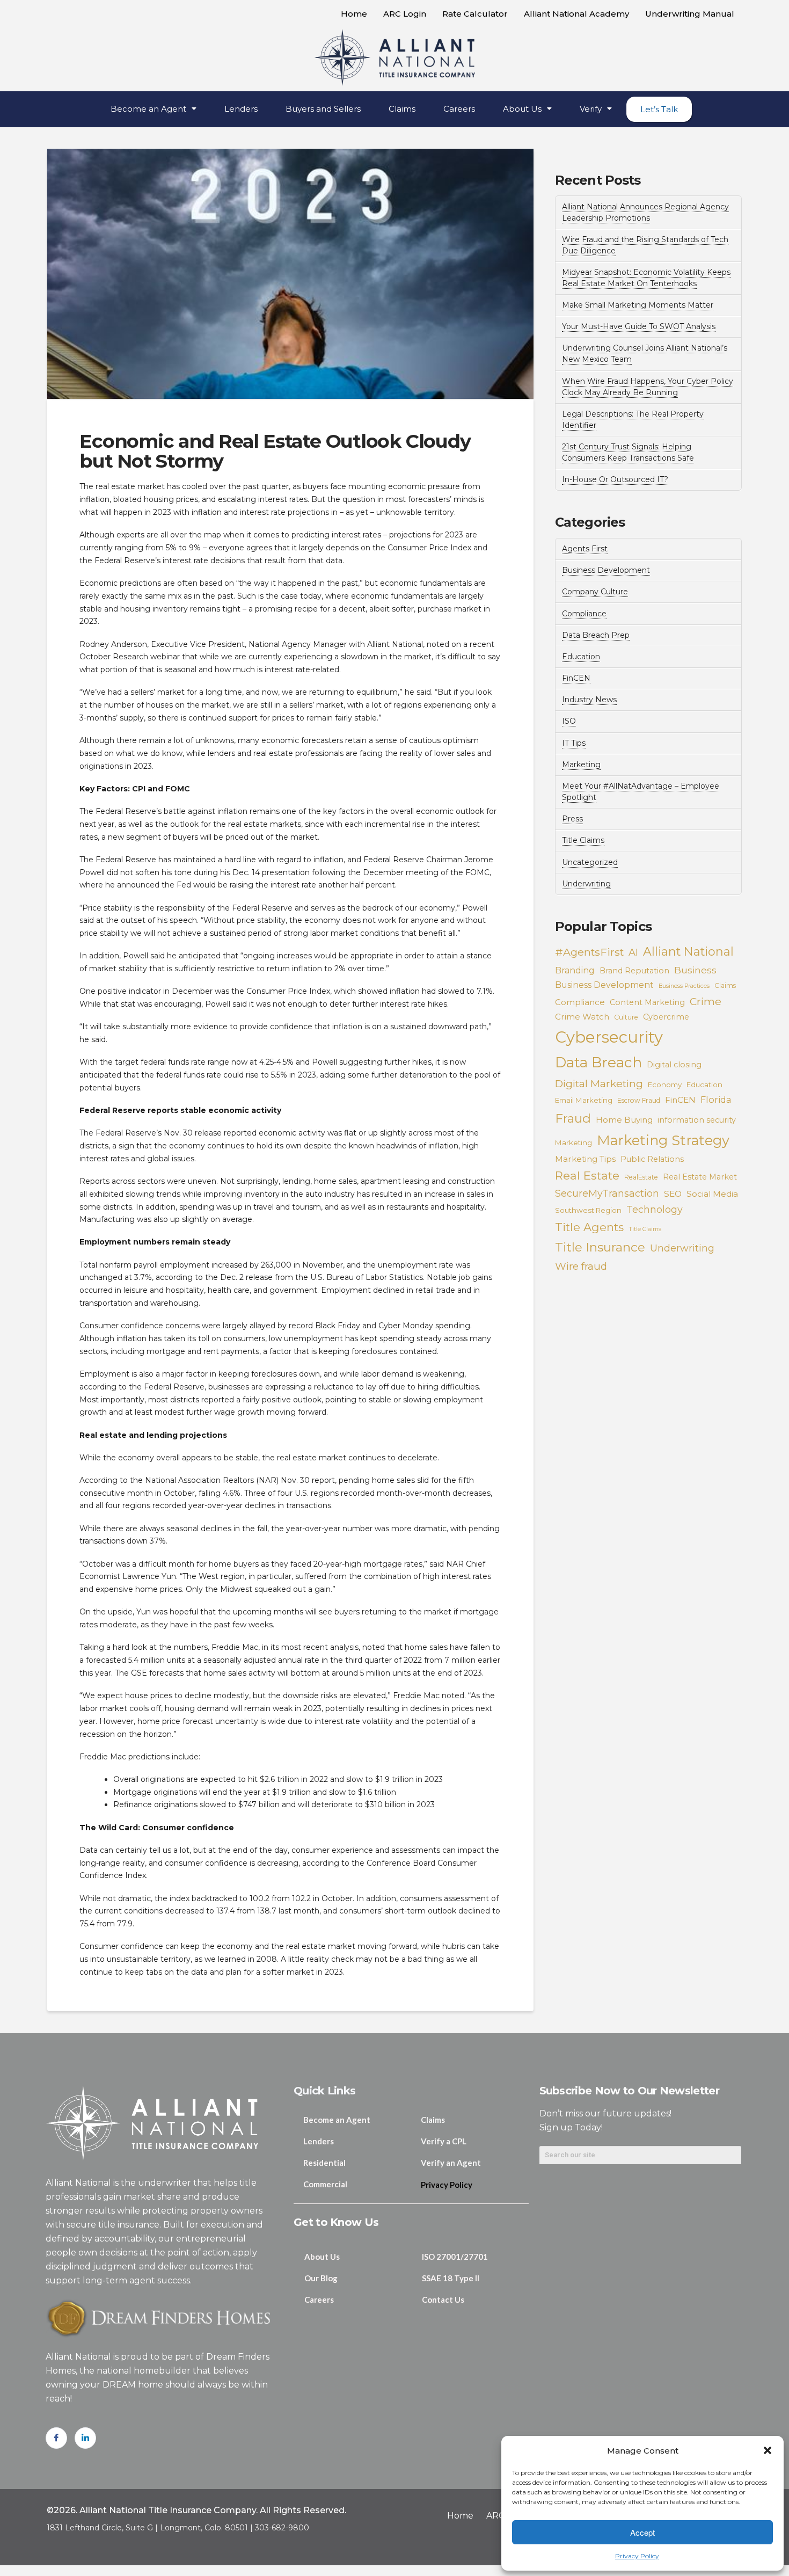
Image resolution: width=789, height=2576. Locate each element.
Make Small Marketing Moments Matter (638, 305)
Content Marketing (647, 1002)
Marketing (581, 765)
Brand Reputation (634, 971)
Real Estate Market (700, 1177)
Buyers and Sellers (323, 109)
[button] (768, 2450)
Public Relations (652, 1159)
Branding (575, 970)
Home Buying (624, 1120)
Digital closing (674, 1065)
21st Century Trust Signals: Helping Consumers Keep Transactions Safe (628, 452)
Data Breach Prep (596, 635)
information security (697, 1120)
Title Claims (583, 840)
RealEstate (641, 1177)
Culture (626, 1017)
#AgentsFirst (589, 952)
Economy (665, 1085)
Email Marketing (584, 1100)
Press (572, 819)
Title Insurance (600, 1247)
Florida (716, 1100)
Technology (655, 1209)
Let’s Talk (659, 109)
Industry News (589, 700)
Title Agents (589, 1227)
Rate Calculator (475, 14)
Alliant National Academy (576, 14)
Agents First (585, 549)
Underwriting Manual (690, 14)
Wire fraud (581, 1266)
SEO (673, 1194)
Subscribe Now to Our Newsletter (629, 2091)
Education (581, 657)
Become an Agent (148, 109)
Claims (402, 109)
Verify (591, 109)
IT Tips (574, 743)
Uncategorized (590, 862)
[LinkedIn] (85, 2438)
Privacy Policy (637, 2556)
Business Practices (684, 986)
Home (354, 14)
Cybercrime (666, 1017)
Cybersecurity (609, 1037)
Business (695, 970)
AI (633, 952)
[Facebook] (56, 2438)
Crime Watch (582, 1017)
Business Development (606, 570)
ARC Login (405, 14)
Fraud (573, 1118)
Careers (459, 109)
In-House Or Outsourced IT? (615, 479)
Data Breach (598, 1063)
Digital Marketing (599, 1083)
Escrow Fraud (639, 1100)
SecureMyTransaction (607, 1193)
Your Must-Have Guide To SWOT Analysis (639, 326)
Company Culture (595, 592)
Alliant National (688, 952)
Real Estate (587, 1175)
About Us (522, 109)
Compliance (584, 614)
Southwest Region (588, 1210)
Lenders (241, 109)
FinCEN (576, 678)
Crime (706, 1001)
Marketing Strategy (663, 1140)
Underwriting (586, 884)
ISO (569, 721)
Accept (642, 2532)
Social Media (712, 1194)
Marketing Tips (585, 1159)
